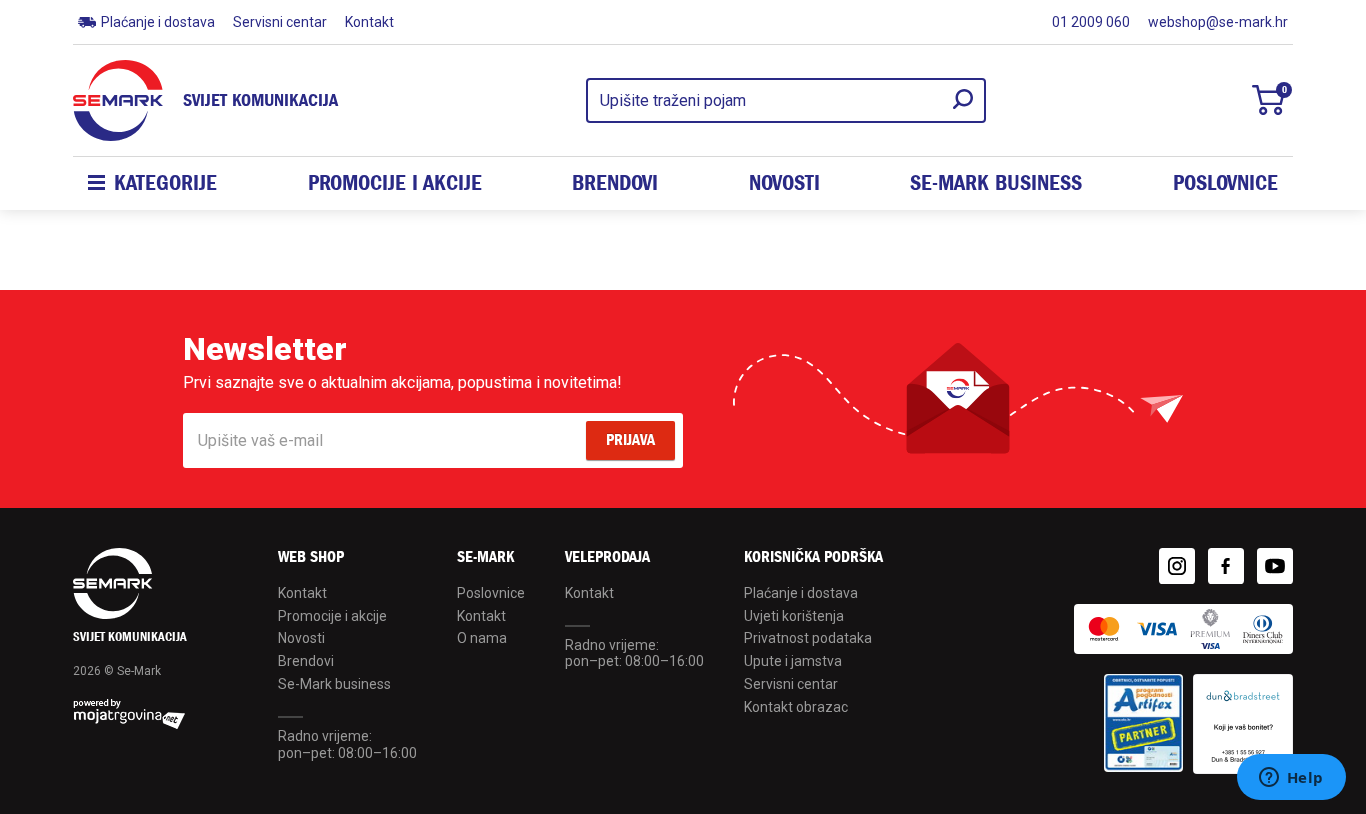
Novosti (784, 183)
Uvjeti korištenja (794, 616)
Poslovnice (1225, 183)
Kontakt (369, 22)
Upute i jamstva (793, 661)
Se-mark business (996, 183)
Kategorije (165, 183)
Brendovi (615, 183)
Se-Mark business (334, 684)
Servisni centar (280, 22)
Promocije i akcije (395, 183)
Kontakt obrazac (796, 707)
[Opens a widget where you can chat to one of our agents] (1291, 779)
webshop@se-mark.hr (1218, 22)
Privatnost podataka (808, 638)
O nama (482, 638)
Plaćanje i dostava (158, 22)
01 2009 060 (1091, 22)
